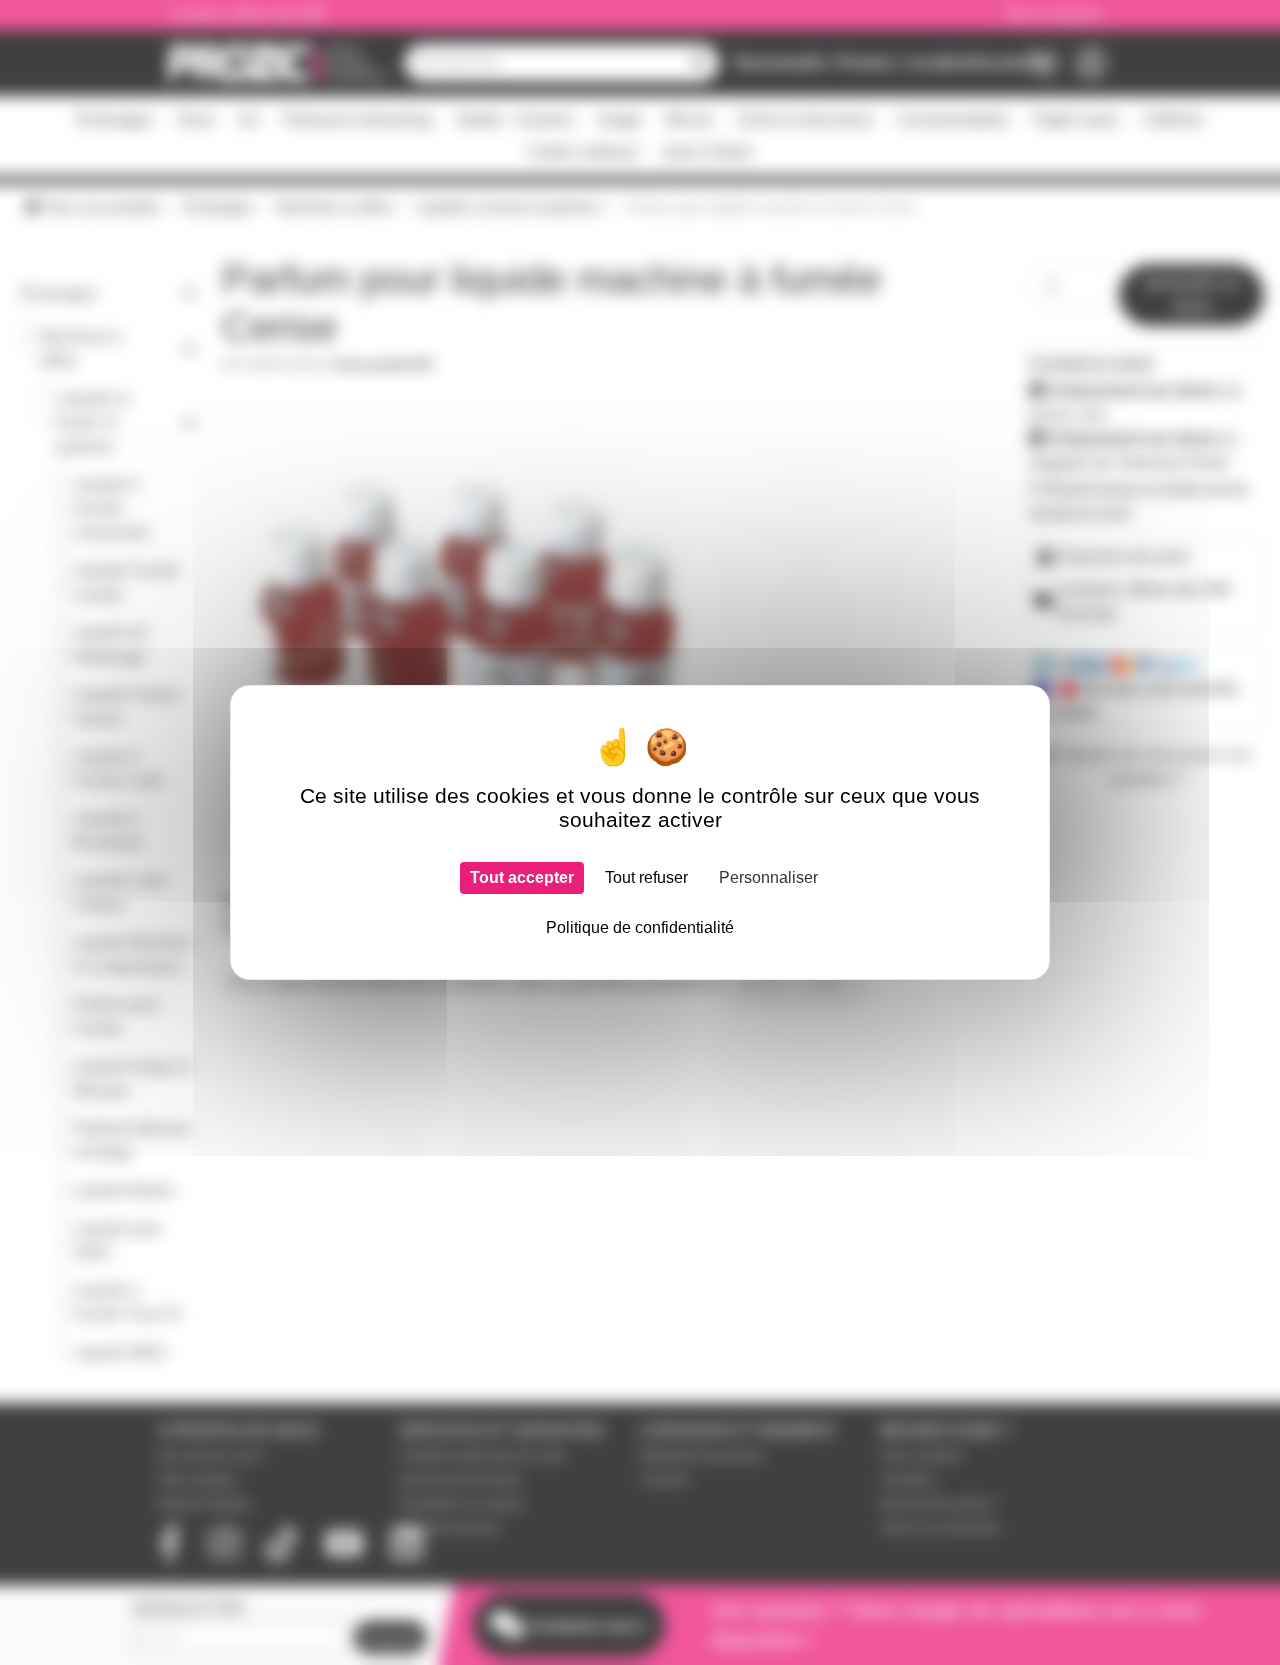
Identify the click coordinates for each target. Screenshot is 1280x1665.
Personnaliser (768, 877)
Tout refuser (646, 877)
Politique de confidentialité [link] (640, 927)
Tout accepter (522, 877)
